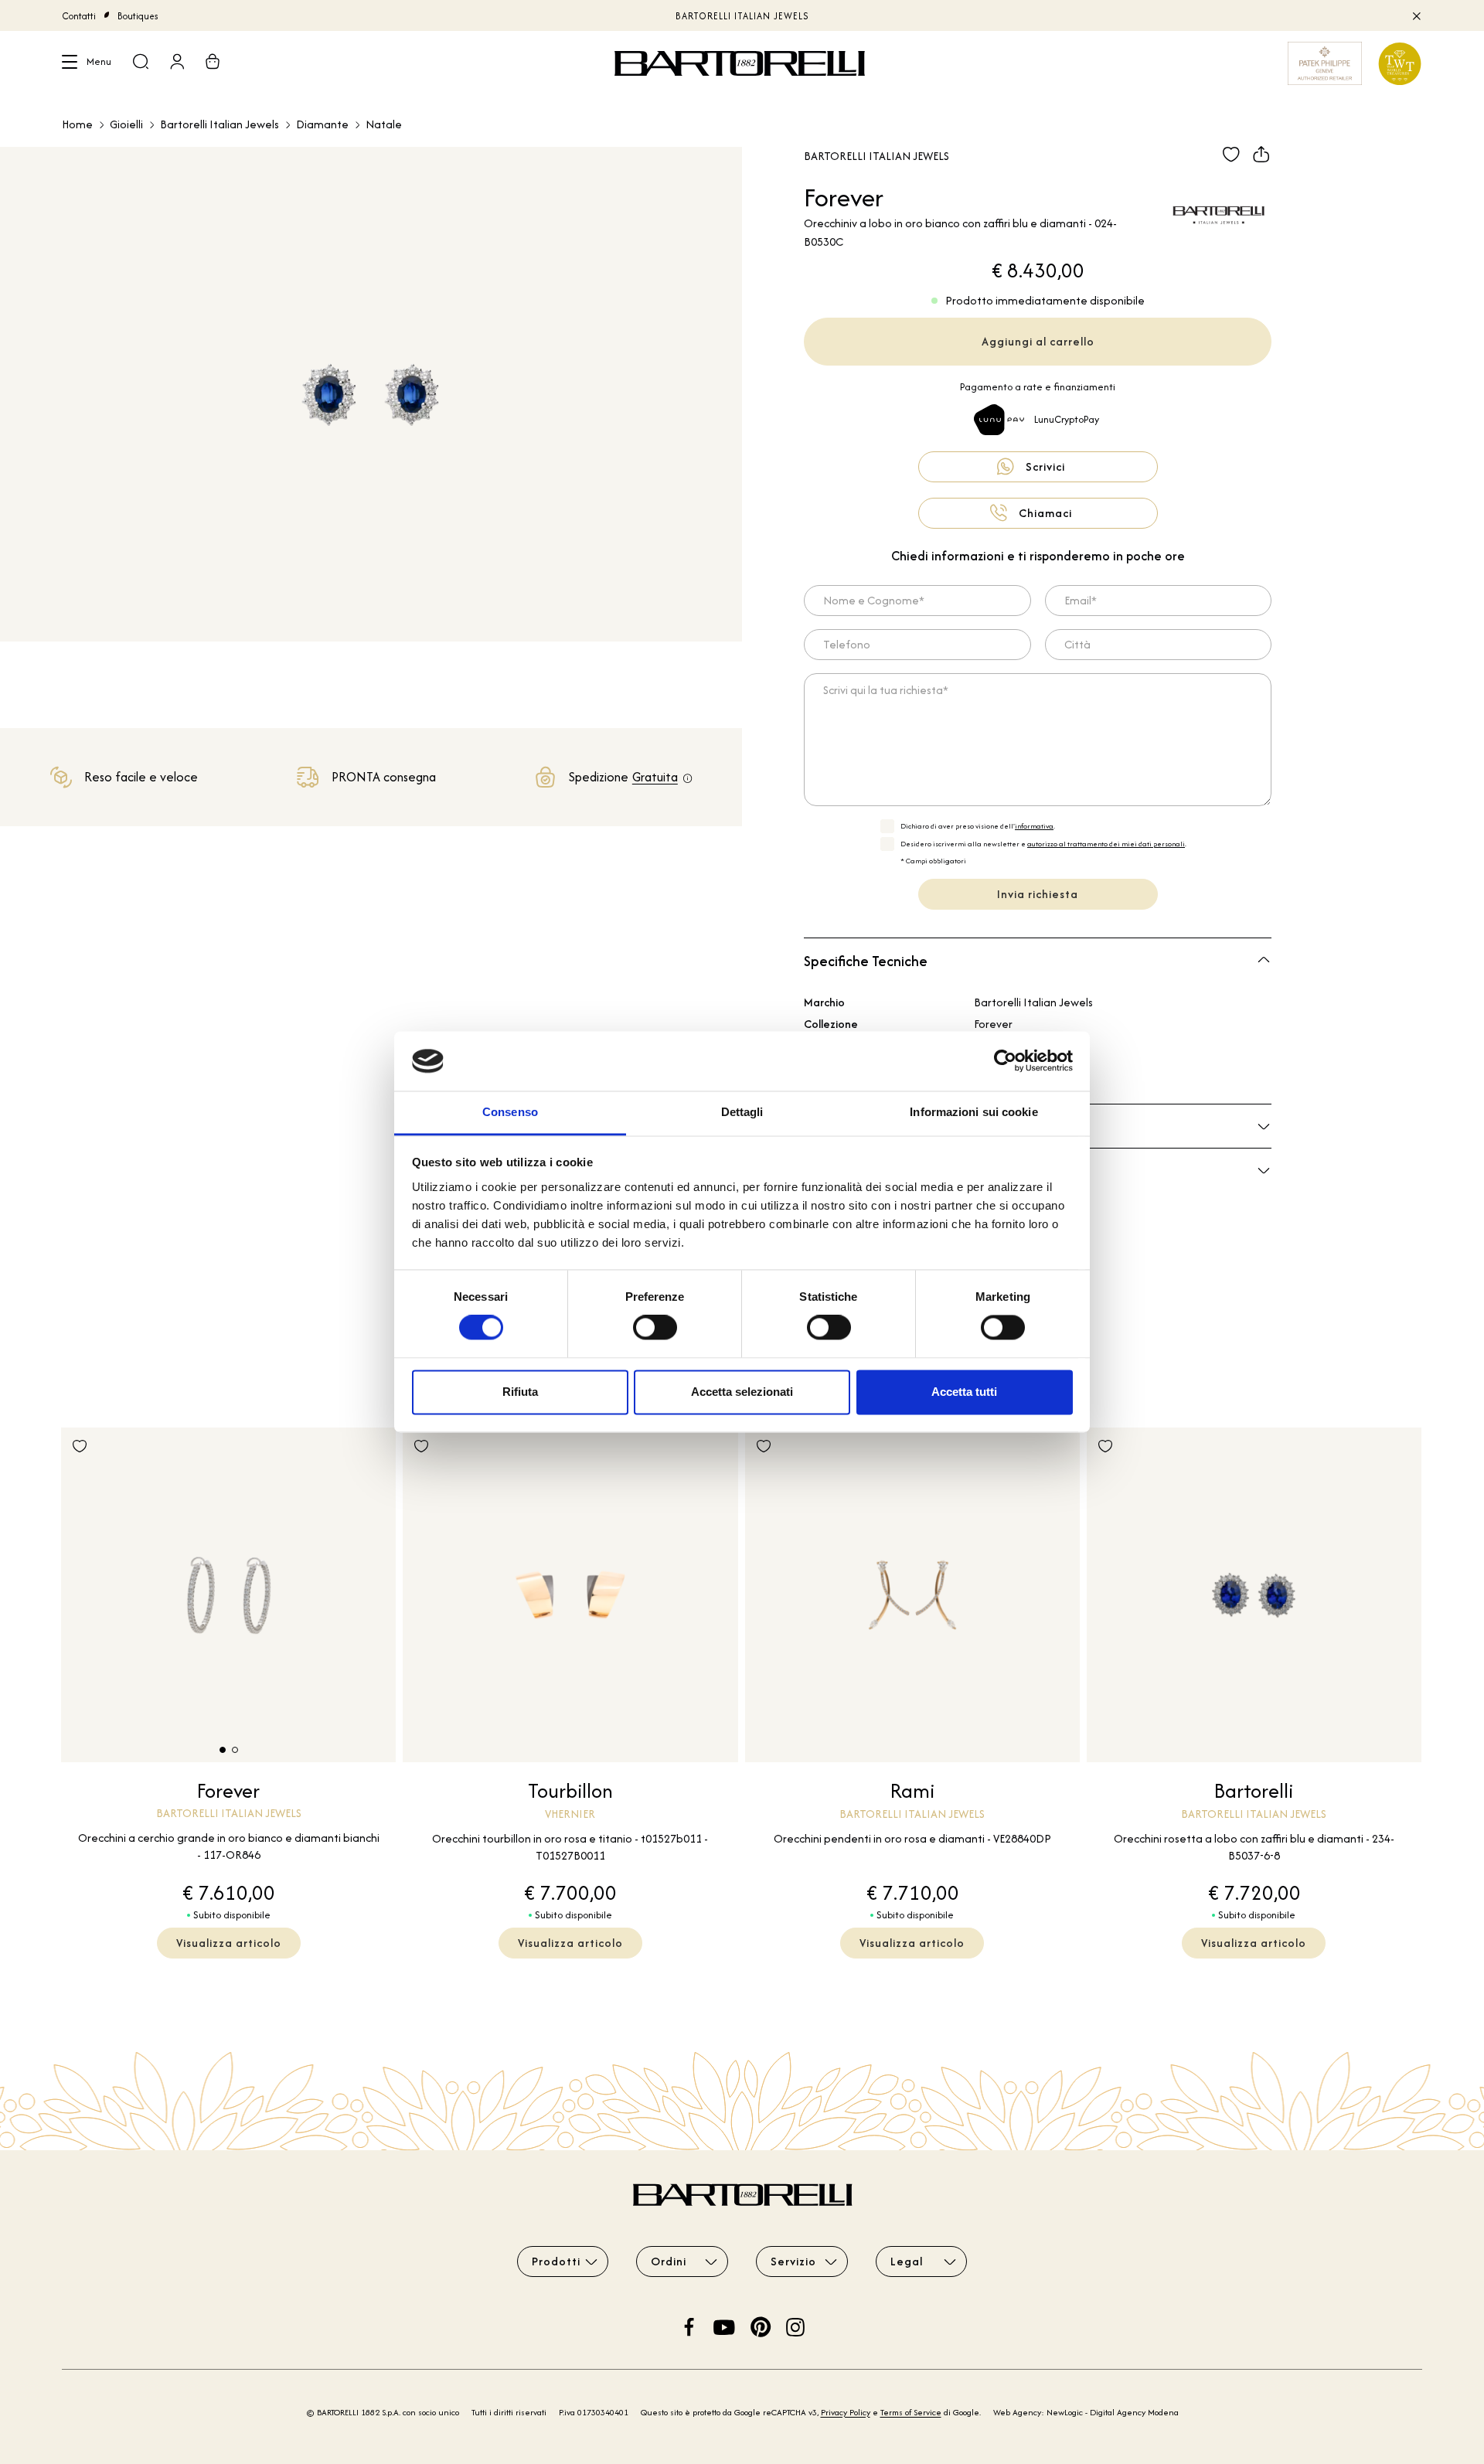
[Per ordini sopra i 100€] (688, 779)
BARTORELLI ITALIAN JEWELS (742, 16)
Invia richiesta (1038, 894)
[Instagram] (795, 2325)
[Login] (177, 63)
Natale (384, 124)
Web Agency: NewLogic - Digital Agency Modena (1086, 2412)
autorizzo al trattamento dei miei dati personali (1106, 844)
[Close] (1416, 15)
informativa (1034, 826)
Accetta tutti (964, 1392)
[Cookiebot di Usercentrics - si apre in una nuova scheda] (1005, 1061)
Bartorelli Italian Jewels (220, 124)
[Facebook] (689, 2325)
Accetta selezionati (742, 1392)
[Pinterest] (761, 2325)
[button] (223, 1750)
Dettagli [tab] (742, 1112)
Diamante (322, 124)
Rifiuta (520, 1392)
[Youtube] (724, 2325)
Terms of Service (911, 2412)
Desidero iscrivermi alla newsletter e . (1043, 844)
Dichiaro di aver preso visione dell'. (978, 826)
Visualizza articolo (229, 1943)
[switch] (655, 1328)
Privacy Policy (846, 2412)
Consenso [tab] (510, 1112)
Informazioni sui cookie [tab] (973, 1112)
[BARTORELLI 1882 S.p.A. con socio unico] (742, 63)
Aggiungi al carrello (1038, 341)
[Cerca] (141, 63)
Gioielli (126, 124)
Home (77, 124)
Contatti (79, 16)
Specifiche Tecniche (866, 961)
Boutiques (138, 16)
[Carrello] (213, 63)
